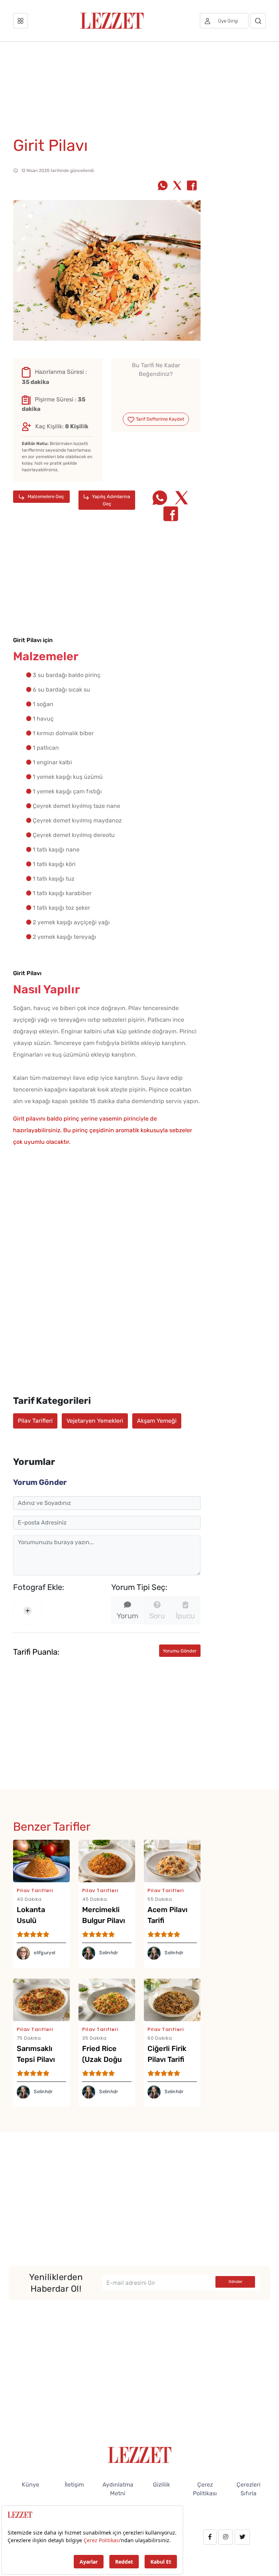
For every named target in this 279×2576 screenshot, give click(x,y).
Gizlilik (161, 2485)
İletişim (74, 2485)
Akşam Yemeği (157, 1421)
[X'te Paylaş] (177, 186)
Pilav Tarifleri (35, 1421)
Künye (31, 2485)
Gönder (235, 2282)
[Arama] (258, 21)
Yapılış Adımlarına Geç (110, 500)
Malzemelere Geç (45, 496)
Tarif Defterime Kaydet (159, 419)
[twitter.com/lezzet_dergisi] (242, 2537)
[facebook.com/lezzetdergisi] (210, 2537)
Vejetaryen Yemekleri (95, 1421)
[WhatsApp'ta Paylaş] (163, 186)
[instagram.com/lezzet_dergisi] (226, 2537)
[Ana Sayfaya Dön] (140, 2454)
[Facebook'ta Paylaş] (192, 186)
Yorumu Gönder (180, 1651)
